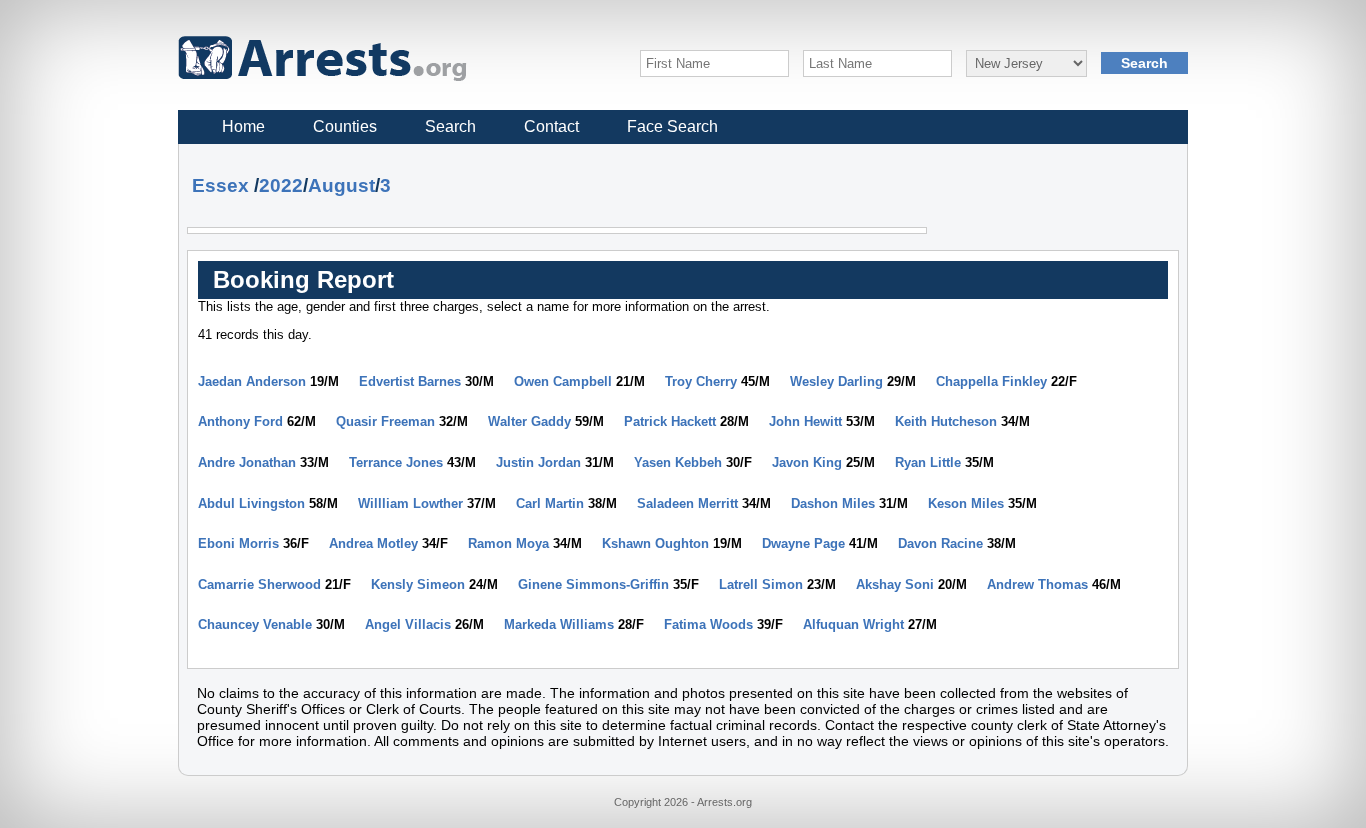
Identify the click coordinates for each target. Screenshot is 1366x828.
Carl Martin (550, 503)
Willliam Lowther (410, 503)
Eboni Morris (238, 543)
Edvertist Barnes (410, 381)
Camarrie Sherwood (259, 584)
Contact (551, 126)
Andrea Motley (373, 543)
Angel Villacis (408, 624)
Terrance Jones (396, 462)
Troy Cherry (701, 381)
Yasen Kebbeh (678, 462)
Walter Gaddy (529, 421)
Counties (345, 126)
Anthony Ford (240, 421)
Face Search (672, 126)
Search (450, 126)
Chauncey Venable (255, 624)
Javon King (807, 462)
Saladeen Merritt (687, 503)
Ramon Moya (508, 543)
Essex (220, 185)
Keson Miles (966, 503)
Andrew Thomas (1037, 584)
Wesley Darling (836, 381)
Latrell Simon (761, 584)
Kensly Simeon (418, 584)
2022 (281, 185)
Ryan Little (928, 462)
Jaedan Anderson (252, 381)
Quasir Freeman (385, 421)
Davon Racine (940, 543)
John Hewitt (805, 421)
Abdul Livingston (251, 503)
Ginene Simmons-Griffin (593, 584)
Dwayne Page (803, 543)
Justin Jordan (538, 462)
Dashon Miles (833, 503)
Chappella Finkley (991, 381)
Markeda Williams (559, 624)
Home (243, 126)
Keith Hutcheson (946, 421)
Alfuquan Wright (853, 624)
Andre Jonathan (247, 462)
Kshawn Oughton (655, 543)
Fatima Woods (708, 624)
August (341, 185)
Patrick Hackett (670, 421)
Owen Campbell (563, 381)
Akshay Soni (895, 584)
